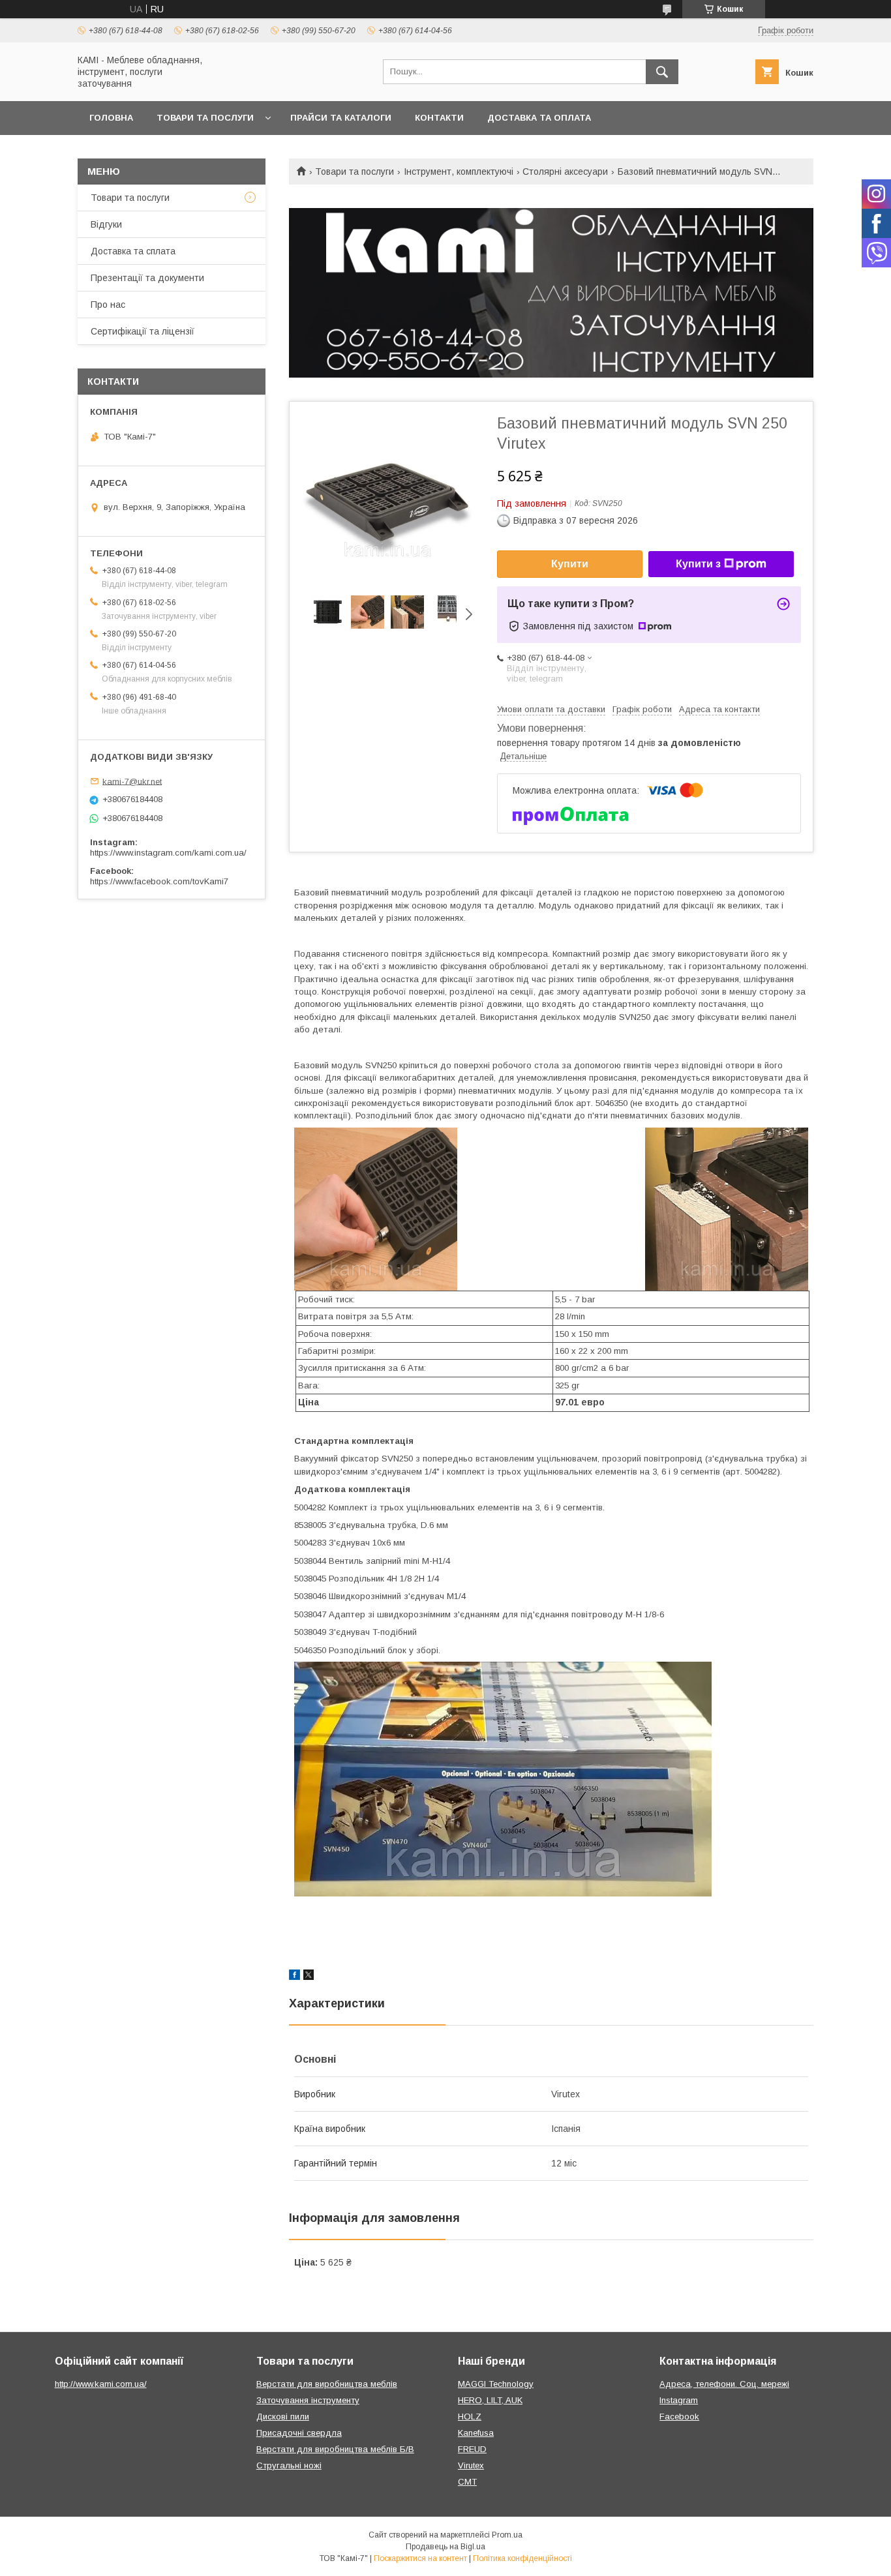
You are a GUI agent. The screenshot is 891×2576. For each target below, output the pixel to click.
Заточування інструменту (308, 2400)
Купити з (698, 564)
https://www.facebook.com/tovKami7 (159, 881)
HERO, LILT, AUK (490, 2400)
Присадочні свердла (299, 2433)
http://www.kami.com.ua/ (101, 2384)
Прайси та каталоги (341, 118)
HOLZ (470, 2417)
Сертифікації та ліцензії (143, 331)
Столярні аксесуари (565, 172)
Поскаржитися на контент (420, 2558)
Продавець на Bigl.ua (445, 2547)
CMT (467, 2482)
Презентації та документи (147, 278)
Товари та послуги (205, 118)
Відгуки (106, 224)
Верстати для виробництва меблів (327, 2384)
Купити (570, 564)
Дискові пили (283, 2417)
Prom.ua (507, 2535)
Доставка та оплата (539, 118)
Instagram (679, 2400)
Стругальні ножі (289, 2465)
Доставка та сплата (133, 251)
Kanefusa (476, 2433)
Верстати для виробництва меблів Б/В (335, 2449)
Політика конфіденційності (522, 2558)
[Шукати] (662, 72)
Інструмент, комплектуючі (459, 172)
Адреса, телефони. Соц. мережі (724, 2384)
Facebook (679, 2417)
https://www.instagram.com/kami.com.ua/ (168, 853)
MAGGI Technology (496, 2384)
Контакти (439, 118)
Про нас (108, 305)
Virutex (471, 2465)
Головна (111, 118)
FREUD (472, 2449)
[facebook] (294, 1977)
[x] (309, 1977)
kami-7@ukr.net (132, 781)
